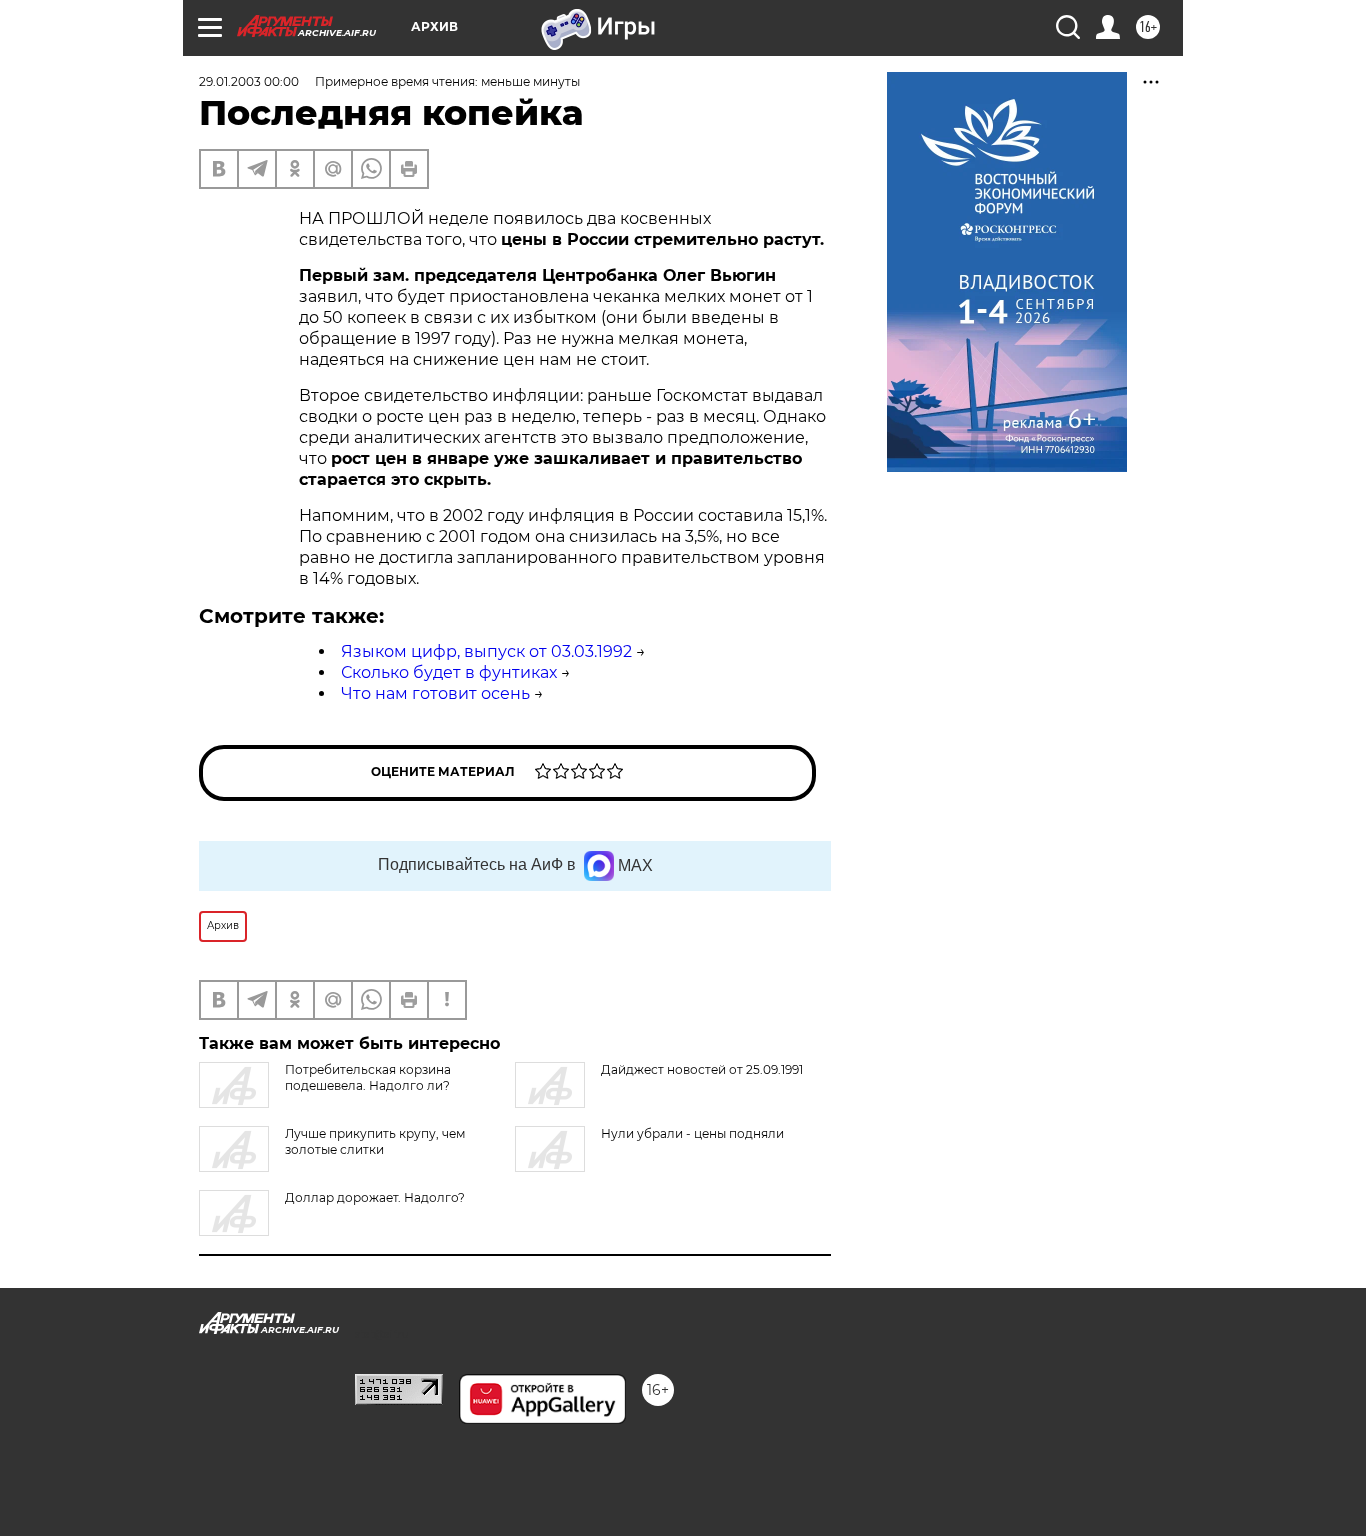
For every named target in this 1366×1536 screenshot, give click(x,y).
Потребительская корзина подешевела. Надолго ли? (368, 1077)
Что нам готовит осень (435, 693)
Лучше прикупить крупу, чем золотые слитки (375, 1141)
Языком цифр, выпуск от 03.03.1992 (486, 651)
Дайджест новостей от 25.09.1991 (702, 1069)
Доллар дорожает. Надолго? (375, 1197)
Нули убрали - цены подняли (692, 1133)
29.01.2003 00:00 (249, 81)
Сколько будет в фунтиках (449, 672)
